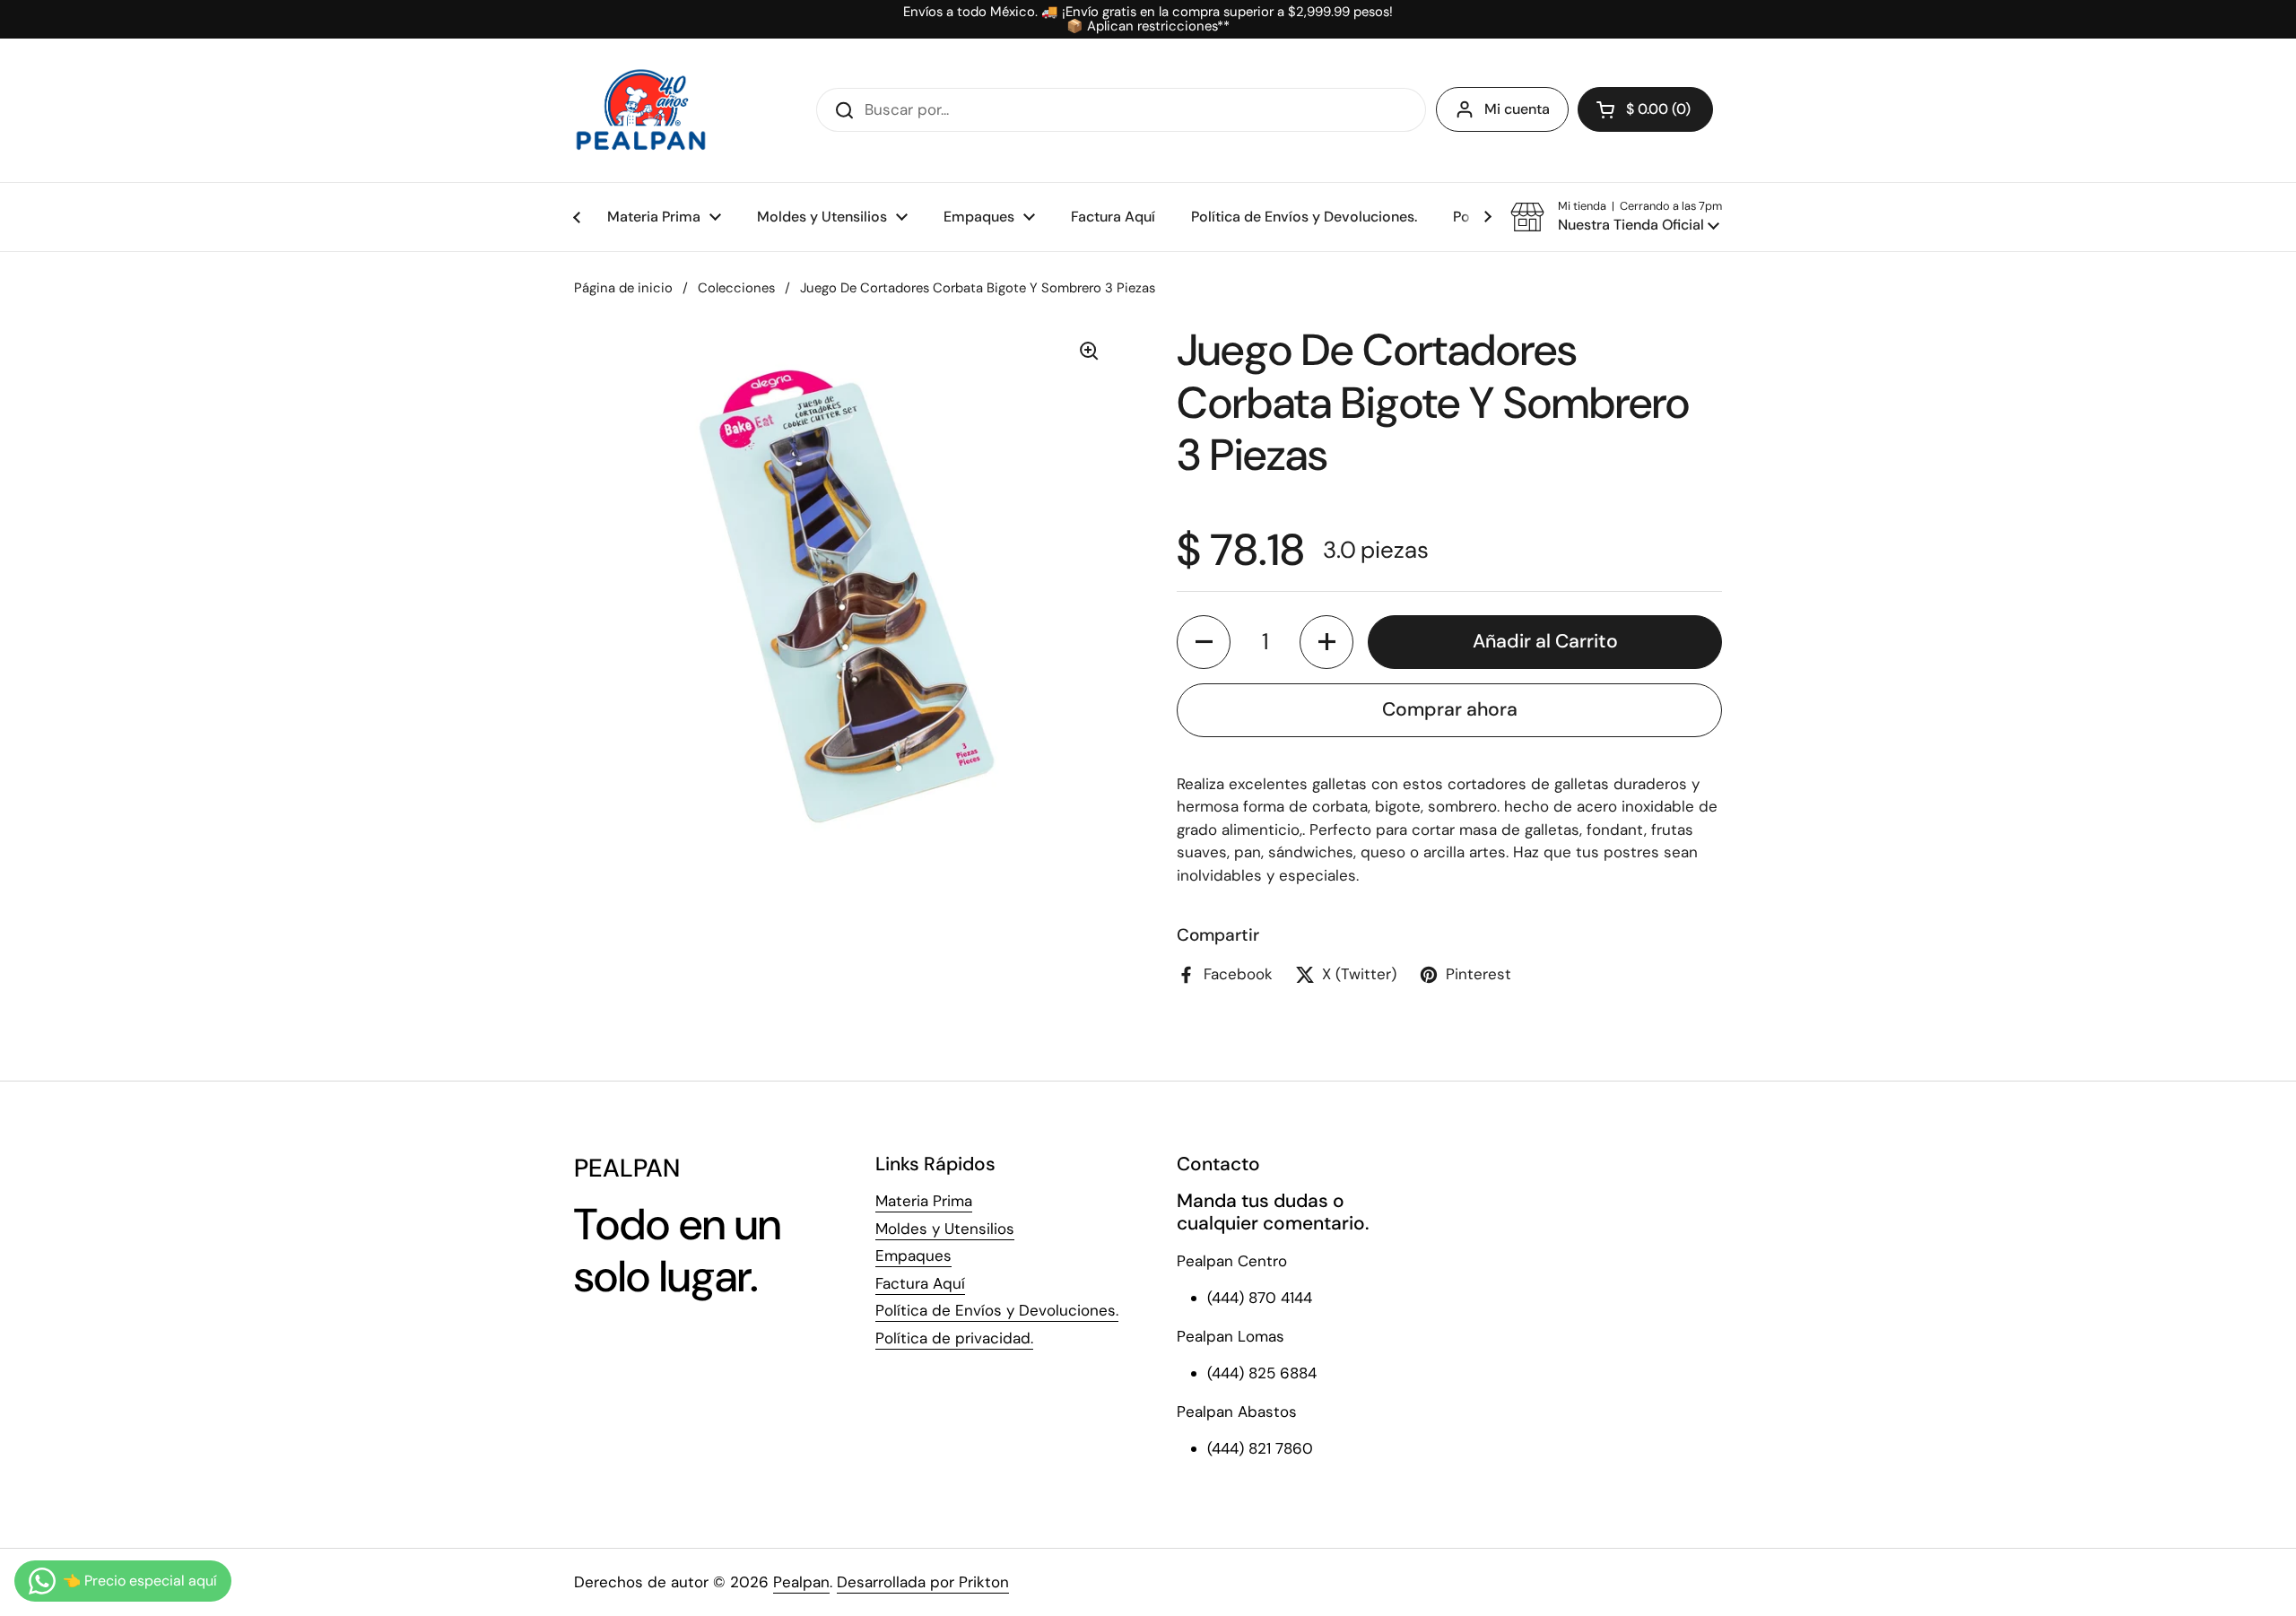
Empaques (913, 1255)
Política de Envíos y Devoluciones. (997, 1310)
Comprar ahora (1450, 709)
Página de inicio (623, 288)
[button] (1645, 109)
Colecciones (736, 288)
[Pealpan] (641, 110)
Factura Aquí (920, 1283)
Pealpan (801, 1582)
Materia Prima (924, 1201)
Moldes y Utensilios (945, 1229)
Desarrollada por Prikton (923, 1582)
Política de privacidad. (954, 1338)
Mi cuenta (1517, 109)
